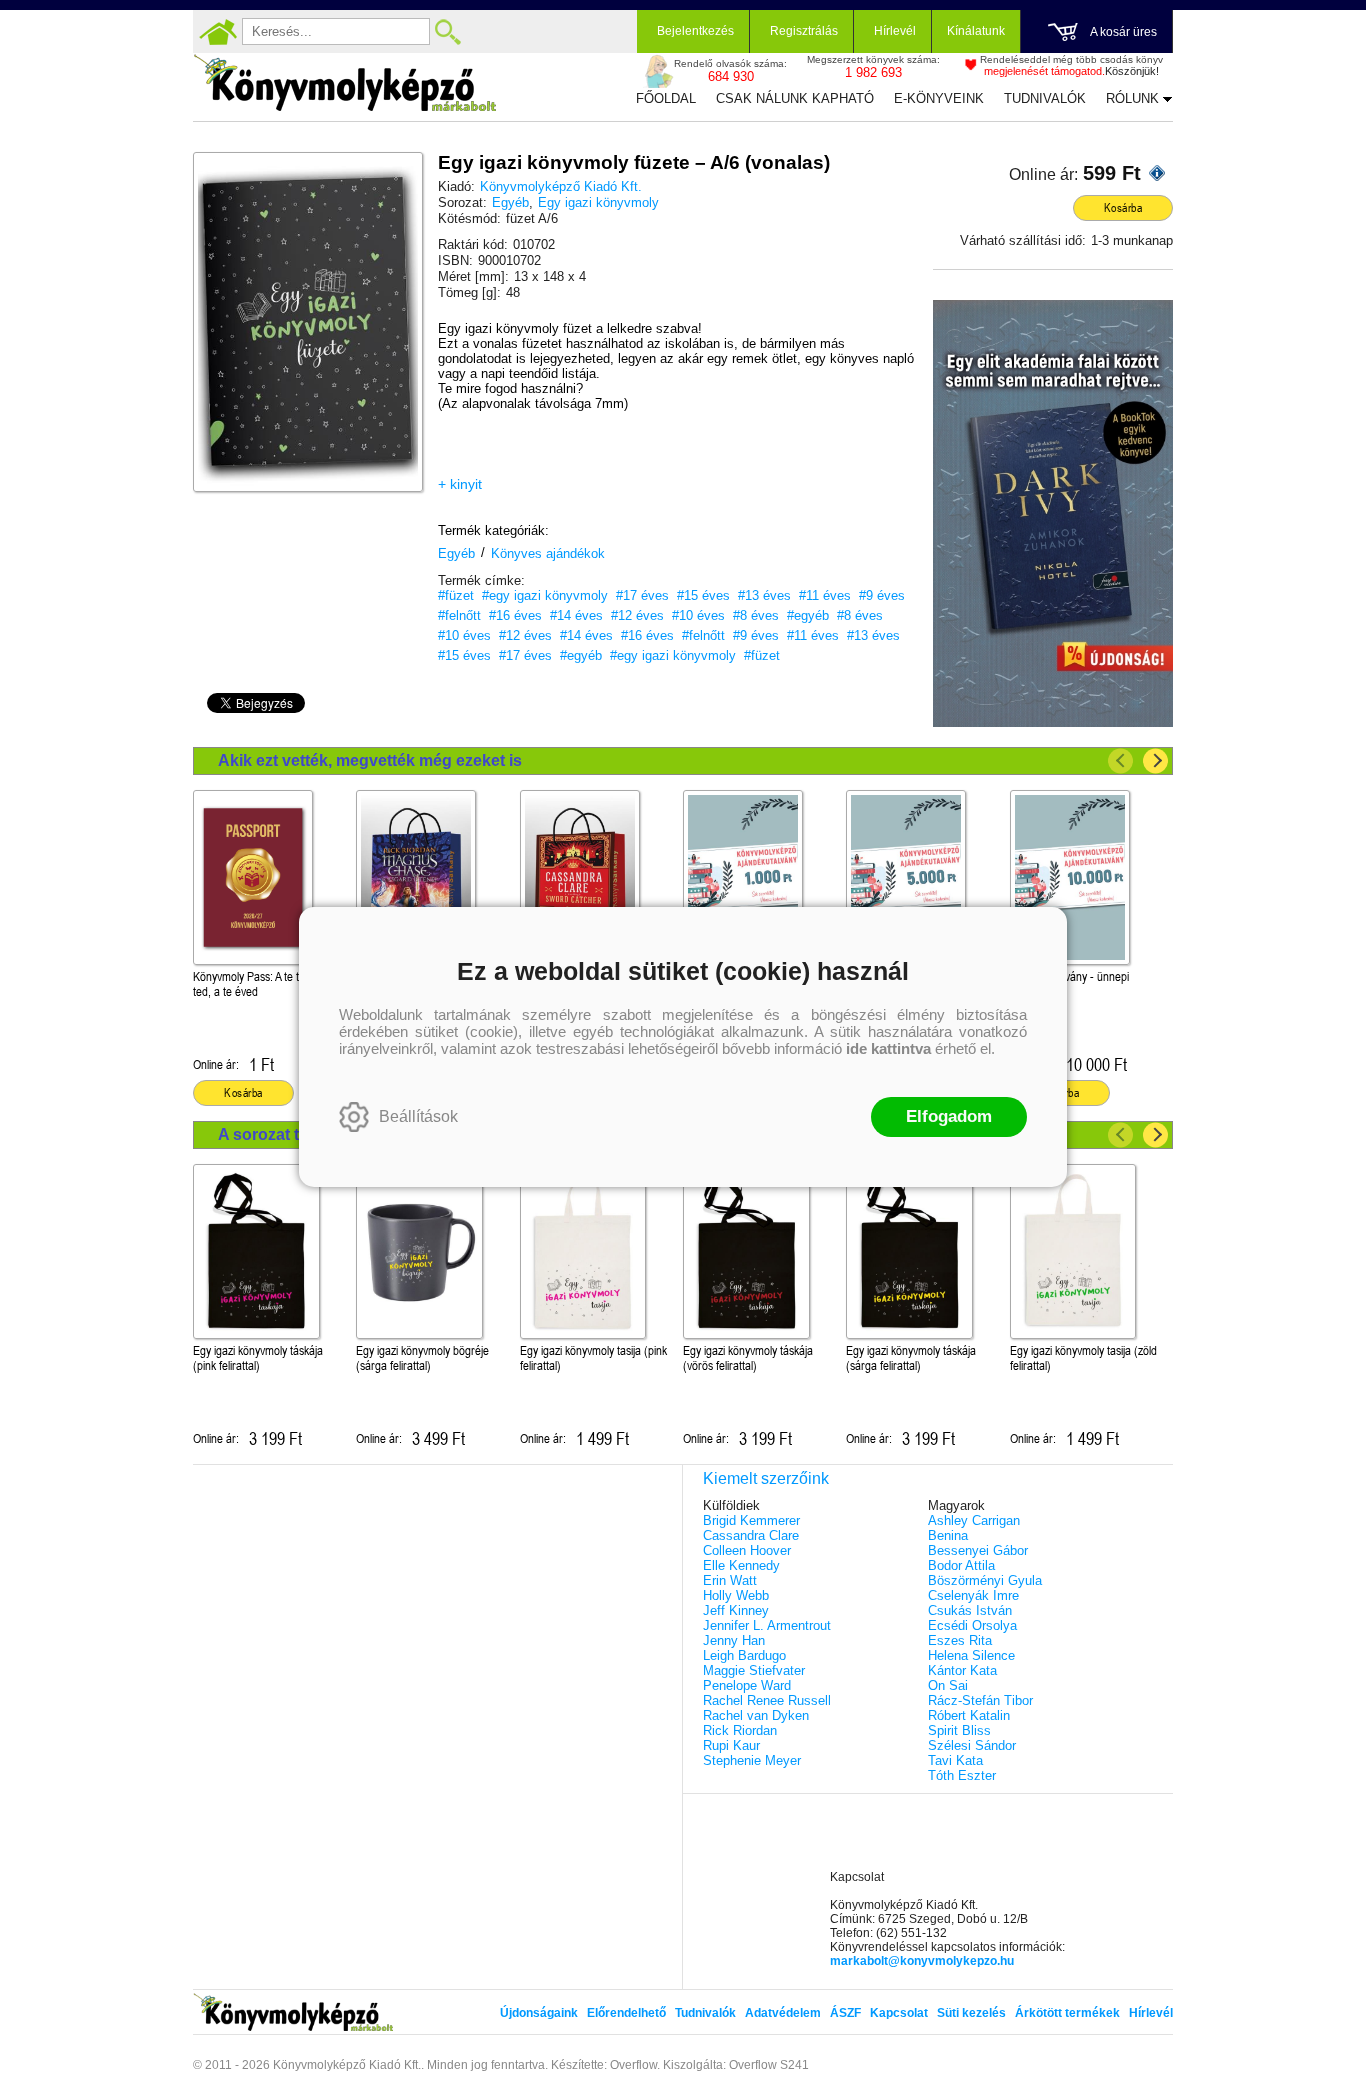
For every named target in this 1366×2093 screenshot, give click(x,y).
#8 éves (756, 615)
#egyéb (808, 615)
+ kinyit (460, 484)
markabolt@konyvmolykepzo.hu (922, 1961)
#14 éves (576, 615)
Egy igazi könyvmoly (598, 202)
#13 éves (764, 595)
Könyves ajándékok (548, 553)
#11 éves (825, 595)
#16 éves (515, 615)
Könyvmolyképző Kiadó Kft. (561, 186)
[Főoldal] (218, 32)
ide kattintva (888, 1048)
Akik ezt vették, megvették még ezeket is (370, 760)
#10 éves (698, 615)
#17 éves (642, 595)
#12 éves (637, 615)
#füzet (456, 595)
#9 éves (882, 595)
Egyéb (510, 202)
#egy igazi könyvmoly (545, 595)
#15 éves (703, 595)
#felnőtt (459, 615)
